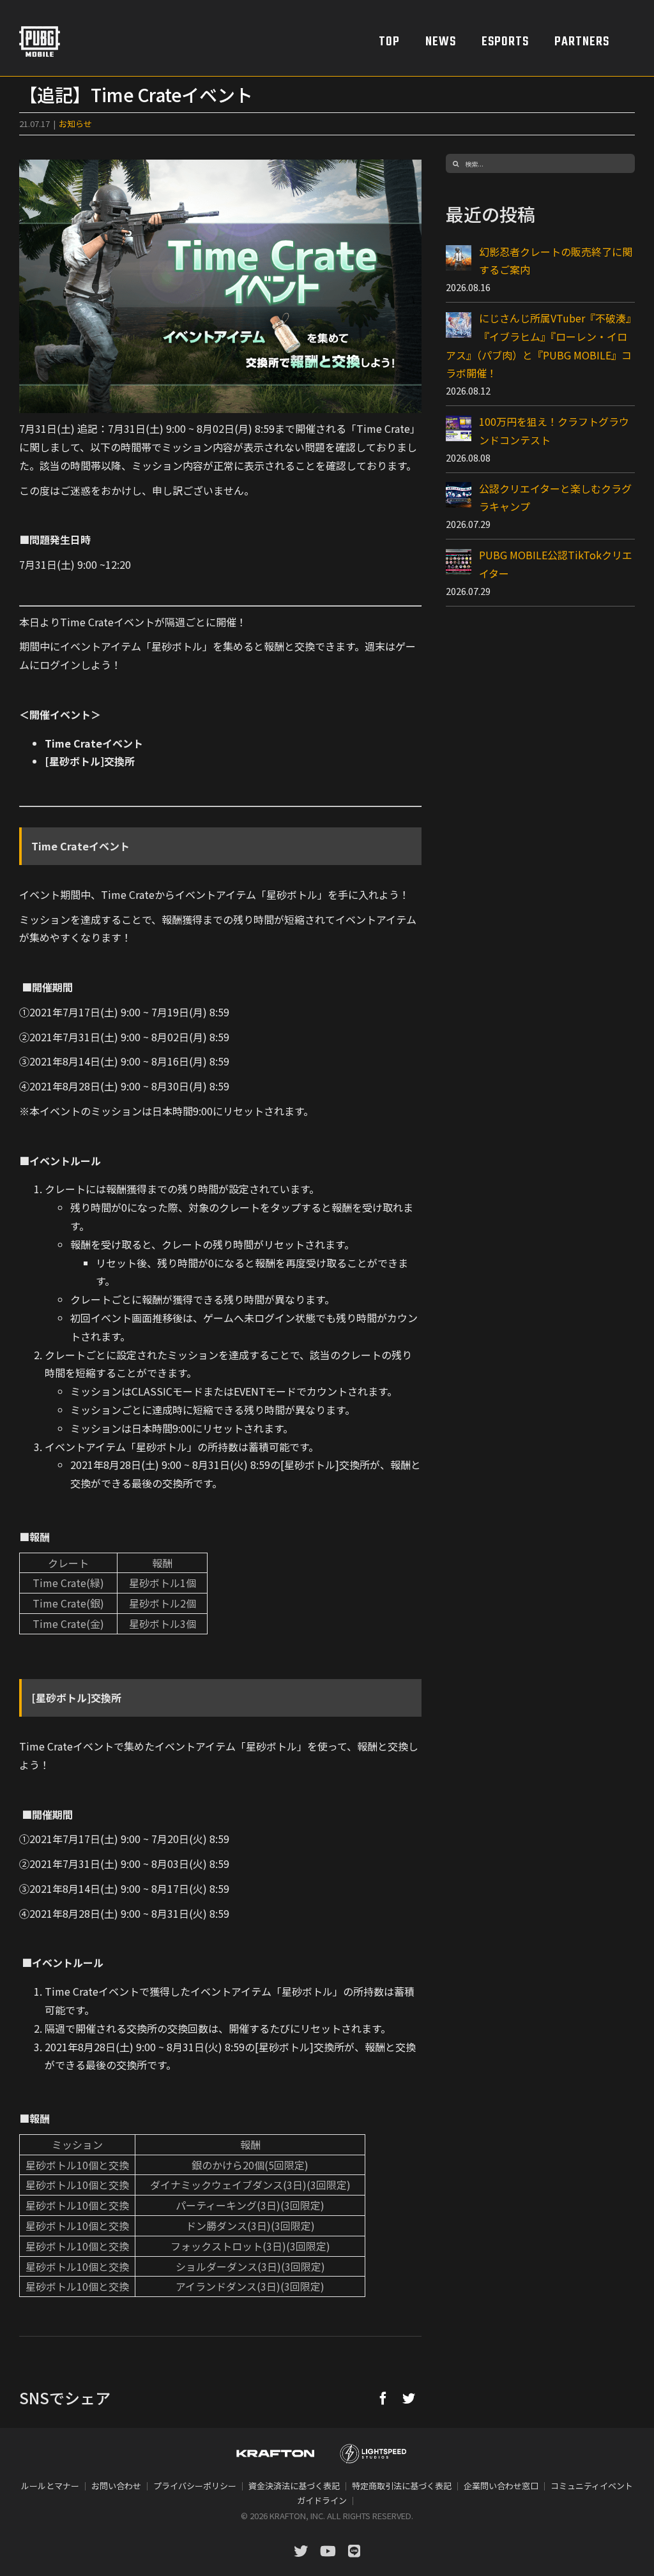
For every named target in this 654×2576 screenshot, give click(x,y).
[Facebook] (383, 2398)
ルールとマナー (50, 2486)
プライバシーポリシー (195, 2486)
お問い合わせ (116, 2486)
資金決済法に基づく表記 (294, 2486)
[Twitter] (409, 2398)
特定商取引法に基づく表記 (402, 2486)
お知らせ (75, 124)
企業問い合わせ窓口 (501, 2486)
